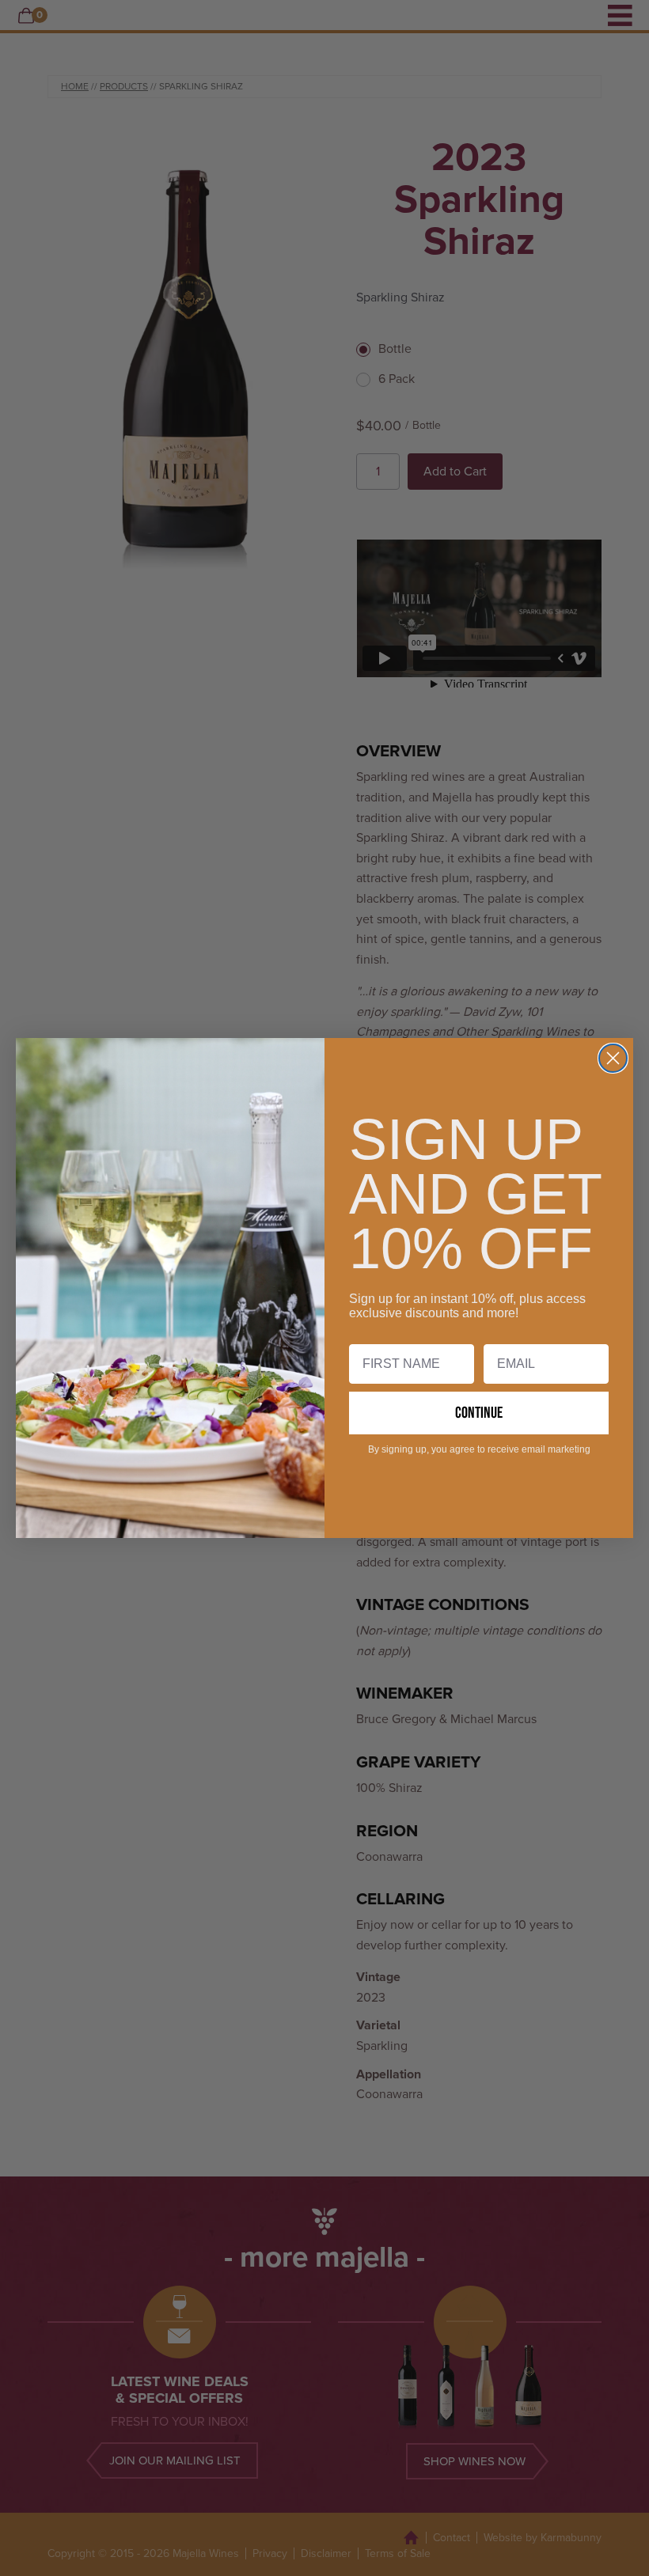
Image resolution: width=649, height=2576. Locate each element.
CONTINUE (479, 1413)
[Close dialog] (613, 1058)
